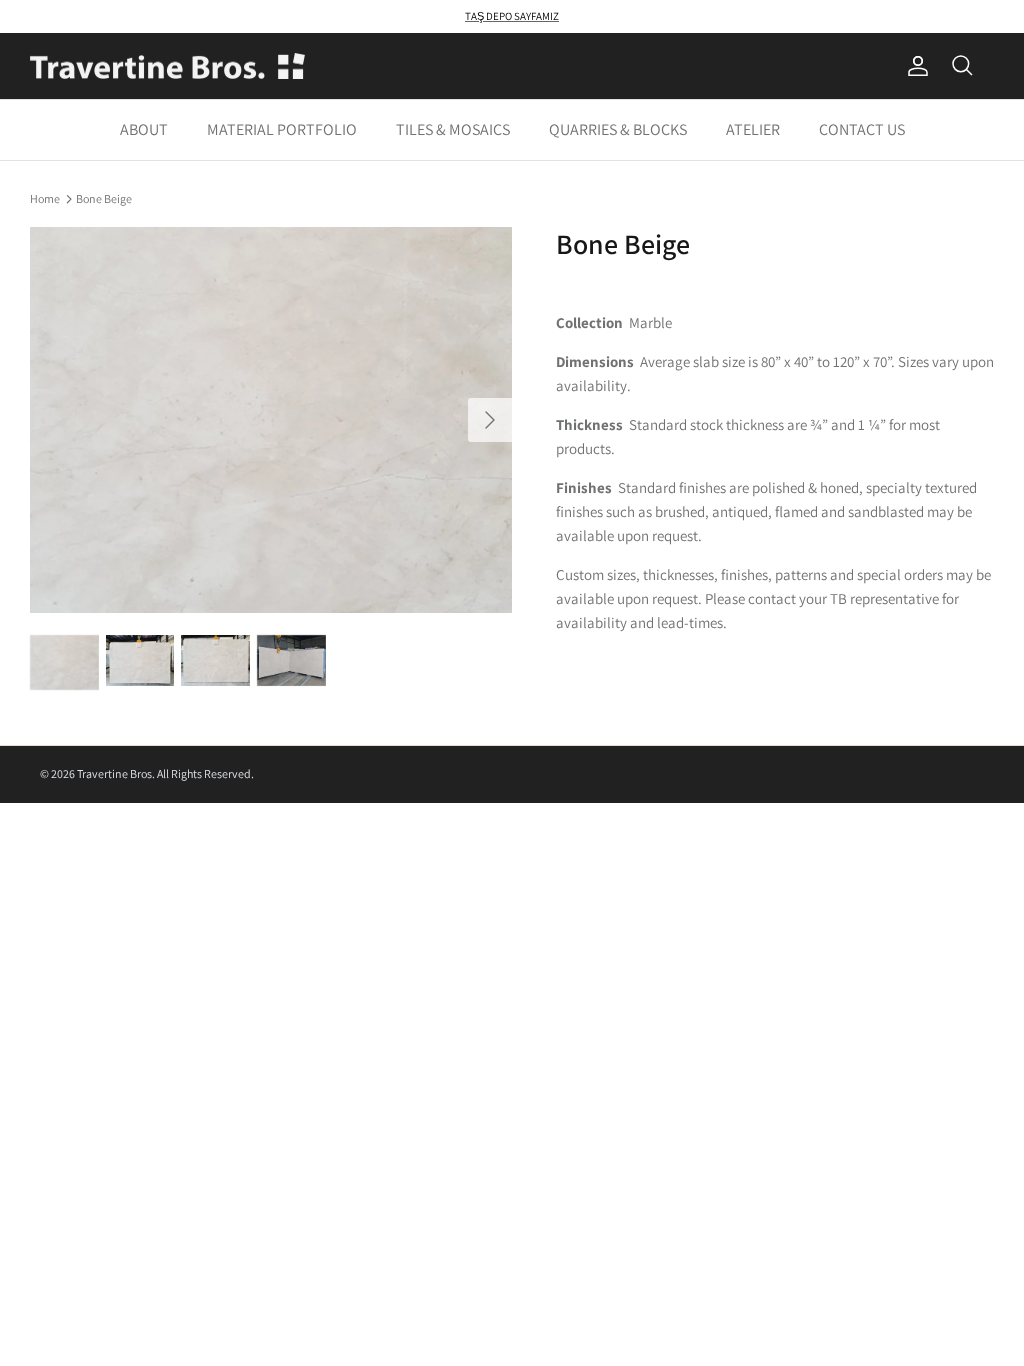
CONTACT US (862, 129)
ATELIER (753, 129)
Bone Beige (104, 197)
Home (45, 197)
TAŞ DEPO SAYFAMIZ (512, 16)
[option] (271, 420)
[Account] (914, 66)
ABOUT (144, 129)
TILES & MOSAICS (453, 129)
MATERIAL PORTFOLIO (282, 129)
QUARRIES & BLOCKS (618, 129)
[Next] (490, 420)
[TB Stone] (167, 66)
